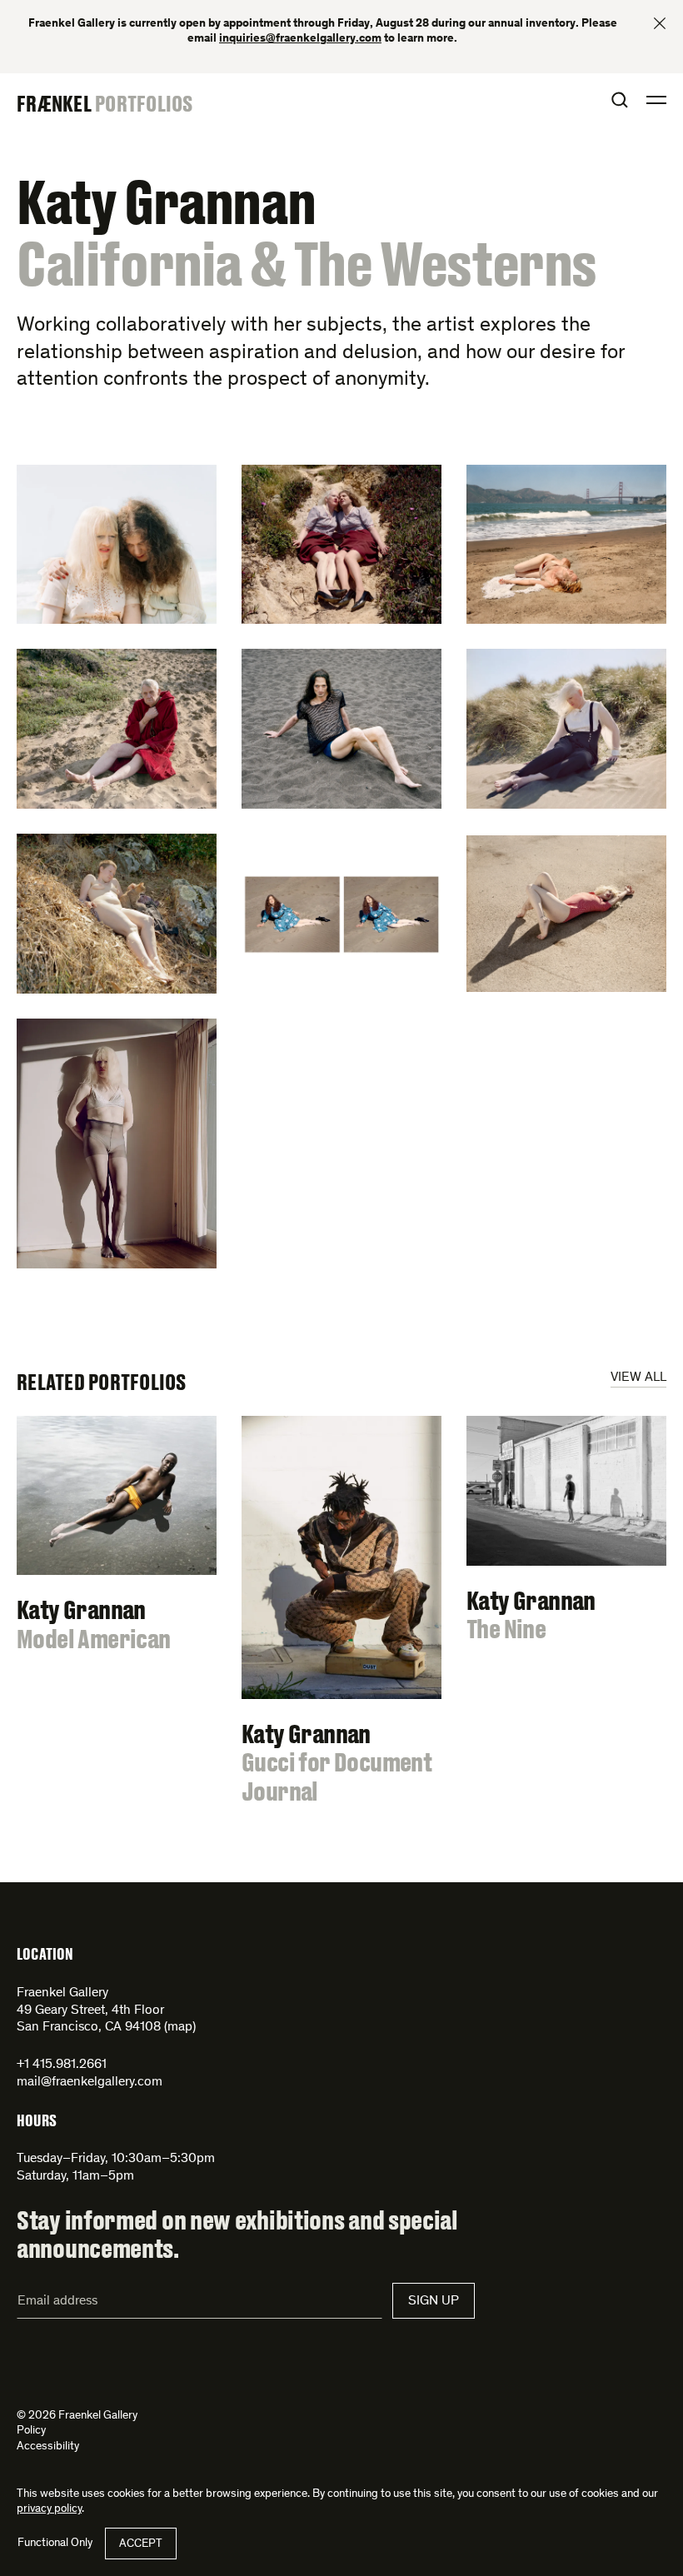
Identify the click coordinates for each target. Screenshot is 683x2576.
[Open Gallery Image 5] (341, 729)
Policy (31, 2431)
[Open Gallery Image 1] (117, 545)
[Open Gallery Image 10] (117, 1144)
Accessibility (48, 2447)
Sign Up (434, 2301)
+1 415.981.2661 (62, 2065)
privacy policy (49, 2509)
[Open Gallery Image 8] (341, 914)
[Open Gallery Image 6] (566, 729)
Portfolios (144, 103)
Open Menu (656, 100)
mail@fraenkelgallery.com (90, 2082)
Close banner (660, 23)
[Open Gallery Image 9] (566, 914)
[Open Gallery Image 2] (341, 545)
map (180, 2027)
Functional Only (55, 2544)
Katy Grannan (166, 202)
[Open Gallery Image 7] (117, 914)
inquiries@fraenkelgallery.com (300, 39)
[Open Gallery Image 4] (117, 729)
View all (638, 1378)
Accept (141, 2544)
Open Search (620, 100)
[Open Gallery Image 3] (566, 545)
